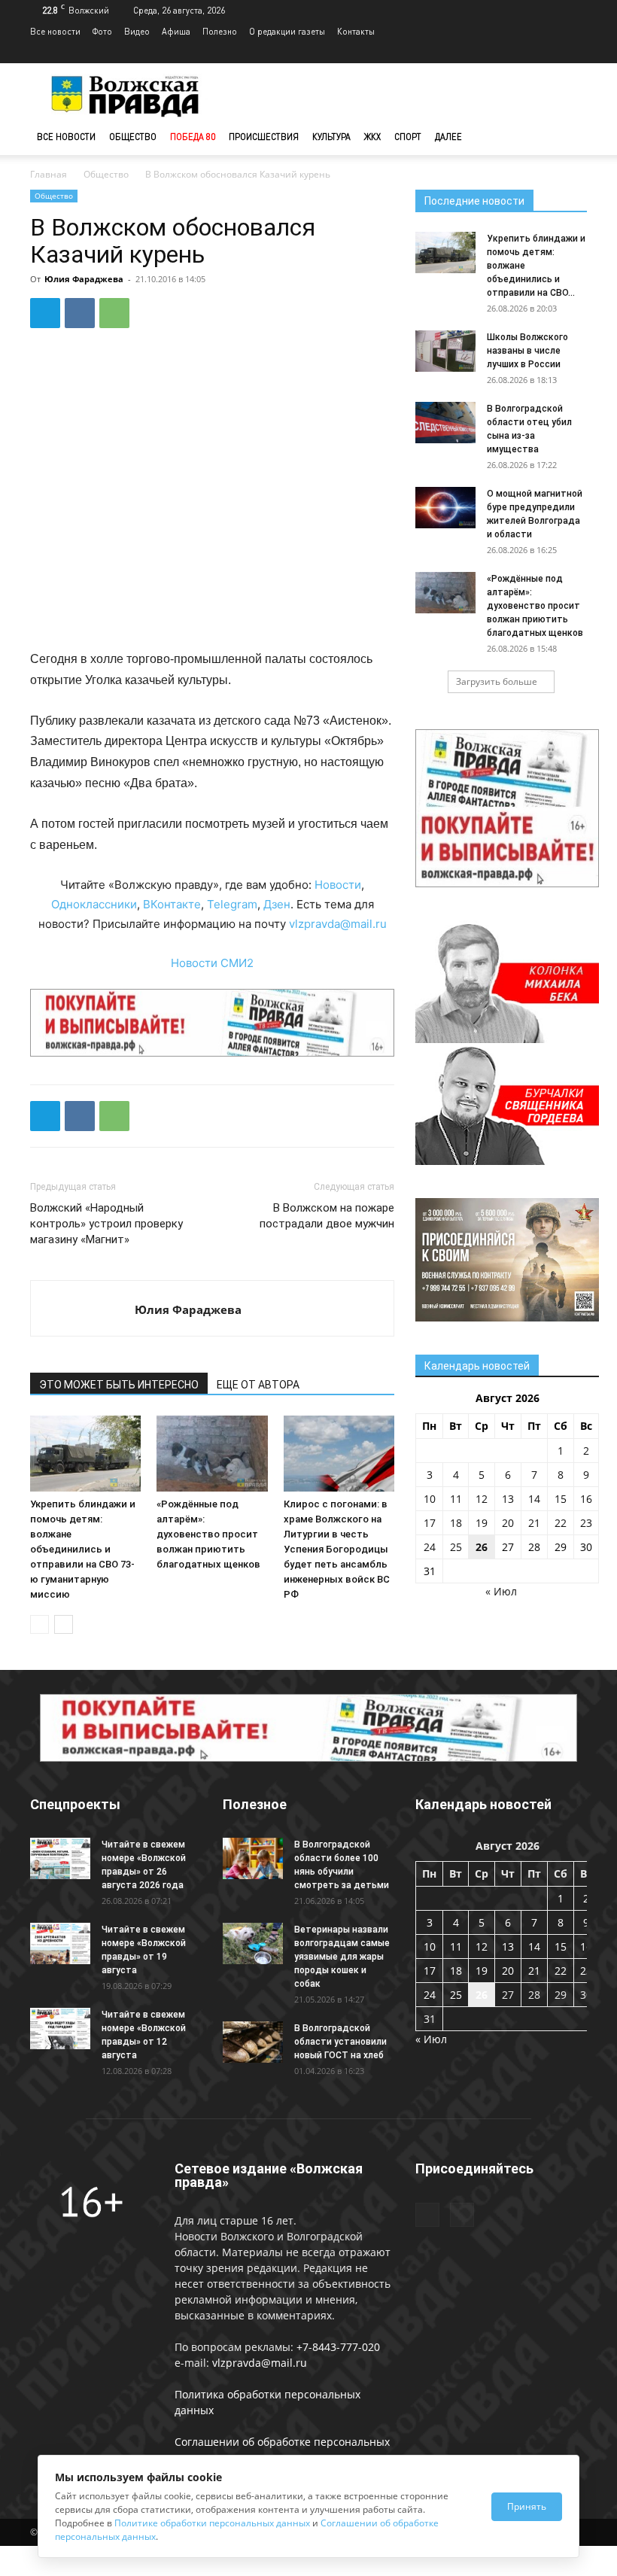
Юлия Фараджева (84, 279)
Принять (527, 2506)
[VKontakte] (576, 53)
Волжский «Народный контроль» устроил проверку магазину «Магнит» (106, 1224)
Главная (49, 174)
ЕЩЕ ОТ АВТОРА (258, 1385)
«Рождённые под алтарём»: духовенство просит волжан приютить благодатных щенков (208, 1534)
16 (586, 1499)
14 (534, 1499)
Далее (448, 137)
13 (508, 1499)
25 (456, 1547)
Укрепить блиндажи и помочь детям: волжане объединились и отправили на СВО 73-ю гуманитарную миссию (83, 1549)
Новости (338, 885)
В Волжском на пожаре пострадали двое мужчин (327, 1216)
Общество (133, 137)
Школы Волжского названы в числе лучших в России (527, 351)
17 (430, 1523)
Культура (331, 137)
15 (561, 1499)
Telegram (232, 904)
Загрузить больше (497, 681)
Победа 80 (193, 137)
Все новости (55, 31)
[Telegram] (551, 53)
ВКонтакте (172, 904)
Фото (102, 31)
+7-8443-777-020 (338, 2347)
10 (430, 1499)
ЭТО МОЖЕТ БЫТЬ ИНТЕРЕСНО (119, 1385)
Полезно (220, 31)
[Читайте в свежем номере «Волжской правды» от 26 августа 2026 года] (60, 1858)
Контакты (356, 31)
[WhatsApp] (114, 313)
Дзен (277, 904)
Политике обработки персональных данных (212, 2523)
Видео (137, 31)
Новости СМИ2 (212, 963)
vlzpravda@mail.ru (338, 924)
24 (430, 1547)
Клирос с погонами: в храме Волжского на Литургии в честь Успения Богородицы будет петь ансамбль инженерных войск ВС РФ (337, 1549)
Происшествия (264, 137)
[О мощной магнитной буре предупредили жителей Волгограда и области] (445, 508)
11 (456, 1499)
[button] (569, 137)
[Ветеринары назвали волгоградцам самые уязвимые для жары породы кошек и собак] (253, 1943)
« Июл (501, 1591)
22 (561, 1523)
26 (482, 1547)
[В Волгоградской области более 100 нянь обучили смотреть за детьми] (253, 1858)
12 (482, 1499)
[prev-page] (40, 1624)
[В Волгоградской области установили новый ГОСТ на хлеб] (253, 2042)
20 (508, 1523)
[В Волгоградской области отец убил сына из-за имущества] (445, 423)
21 (534, 1523)
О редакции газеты (287, 31)
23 (586, 1523)
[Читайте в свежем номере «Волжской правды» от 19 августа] (60, 1943)
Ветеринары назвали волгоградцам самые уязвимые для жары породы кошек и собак (342, 1957)
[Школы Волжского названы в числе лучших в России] (445, 351)
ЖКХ (372, 137)
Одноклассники (94, 904)
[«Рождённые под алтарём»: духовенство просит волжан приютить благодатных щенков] (212, 1454)
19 (482, 1523)
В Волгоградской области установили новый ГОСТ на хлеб (340, 2042)
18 (456, 1523)
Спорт (408, 137)
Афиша (176, 31)
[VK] (80, 313)
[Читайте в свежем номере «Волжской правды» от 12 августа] (60, 2029)
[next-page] (64, 1624)
